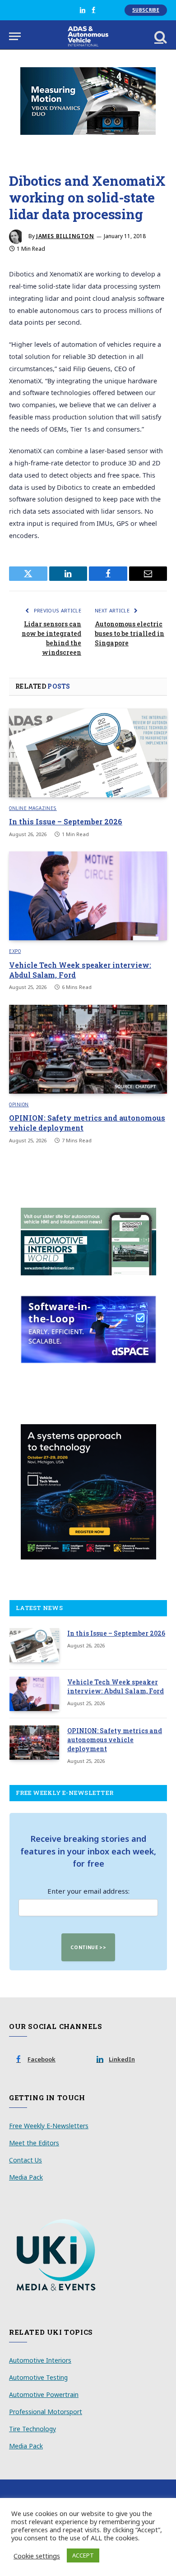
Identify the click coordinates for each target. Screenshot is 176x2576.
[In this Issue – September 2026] (88, 753)
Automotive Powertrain (44, 2394)
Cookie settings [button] (37, 2556)
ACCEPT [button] (83, 2555)
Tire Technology (32, 2429)
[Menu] (15, 36)
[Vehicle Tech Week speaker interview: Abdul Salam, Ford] (88, 896)
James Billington (65, 236)
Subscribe (146, 10)
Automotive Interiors (40, 2360)
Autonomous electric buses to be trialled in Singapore (130, 633)
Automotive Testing (38, 2377)
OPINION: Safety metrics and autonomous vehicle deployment (115, 1740)
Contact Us (25, 2160)
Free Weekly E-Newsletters (49, 2126)
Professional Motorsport (46, 2412)
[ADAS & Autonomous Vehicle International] (88, 36)
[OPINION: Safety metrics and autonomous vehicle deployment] (88, 1049)
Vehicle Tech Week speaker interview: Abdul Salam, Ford (116, 1686)
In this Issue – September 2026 (66, 821)
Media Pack (26, 2177)
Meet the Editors (34, 2143)
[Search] (160, 36)
